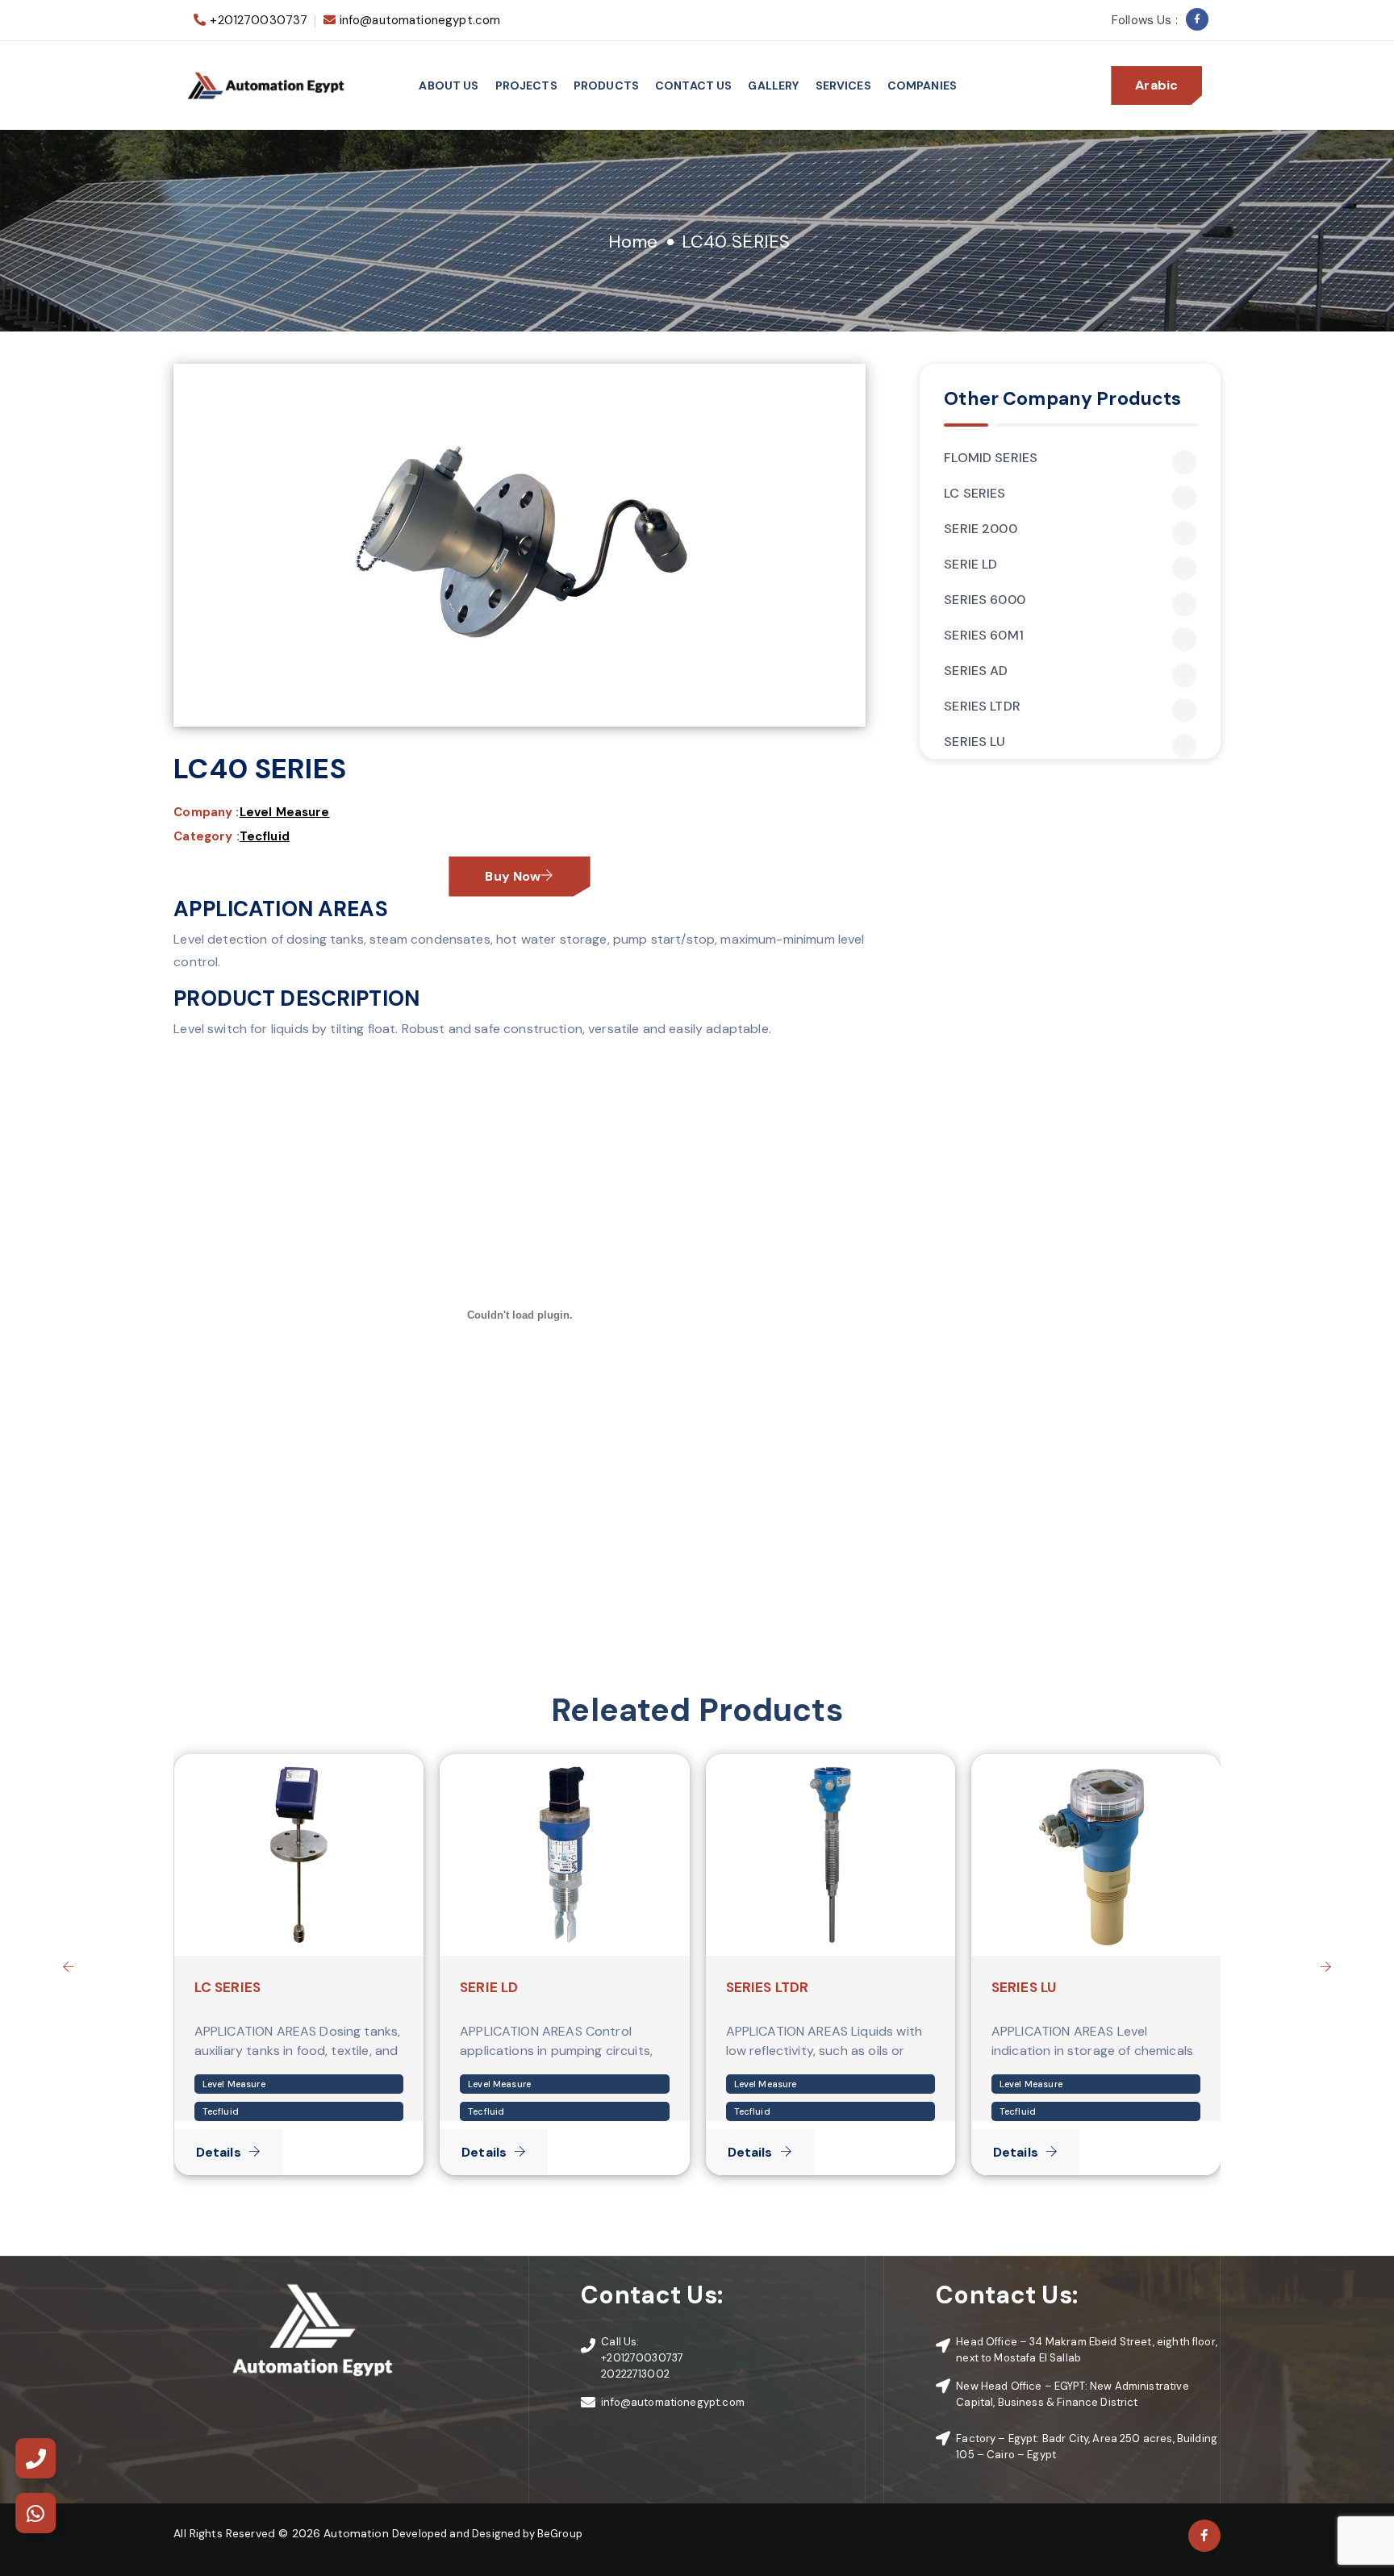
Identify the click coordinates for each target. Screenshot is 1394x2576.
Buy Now (513, 876)
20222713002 (635, 2374)
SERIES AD (976, 671)
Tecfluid (265, 836)
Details (219, 2152)
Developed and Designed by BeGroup (487, 2534)
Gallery (773, 85)
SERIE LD (970, 565)
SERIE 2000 (981, 529)
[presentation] (69, 1966)
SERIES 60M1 (984, 636)
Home (633, 242)
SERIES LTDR (982, 707)
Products (606, 85)
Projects (526, 85)
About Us (449, 85)
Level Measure (285, 812)
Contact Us (694, 85)
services (843, 85)
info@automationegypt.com (420, 20)
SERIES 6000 (985, 600)
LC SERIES (975, 494)
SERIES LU (975, 742)
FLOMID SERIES (991, 458)
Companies (922, 85)
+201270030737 (259, 20)
